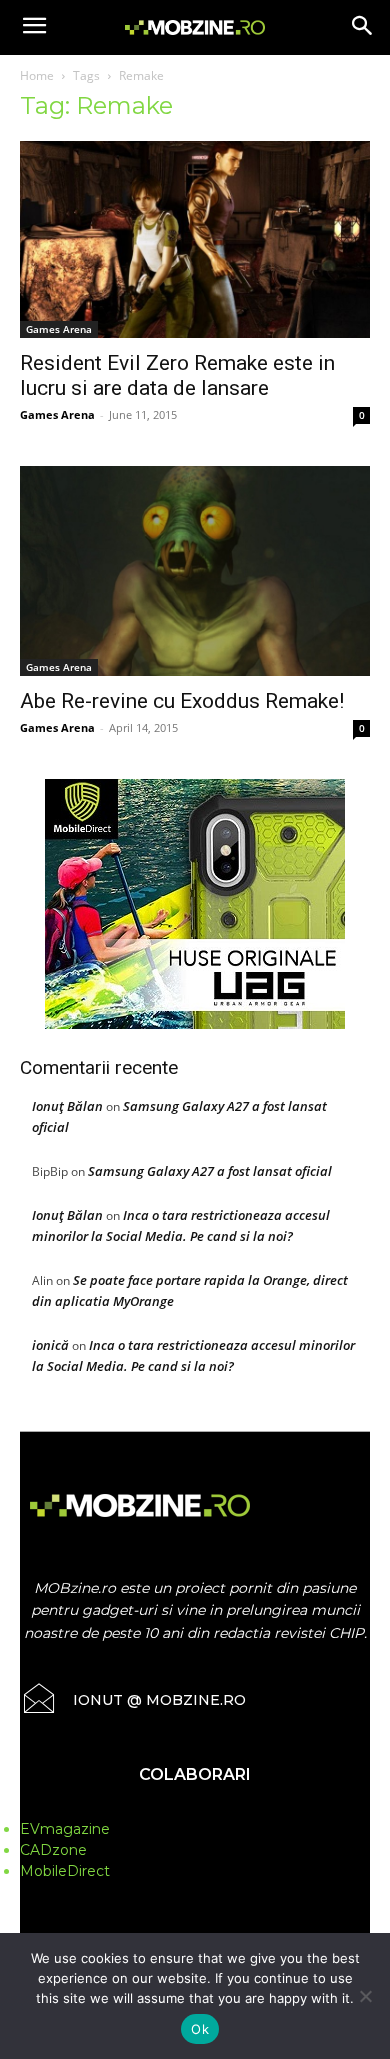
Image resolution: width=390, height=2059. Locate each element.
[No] (365, 1996)
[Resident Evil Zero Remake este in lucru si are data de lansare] (195, 239)
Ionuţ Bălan (67, 1106)
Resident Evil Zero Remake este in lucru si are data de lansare (177, 375)
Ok (200, 2029)
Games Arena (59, 329)
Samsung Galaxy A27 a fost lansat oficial (210, 1171)
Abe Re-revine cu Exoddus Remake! (182, 701)
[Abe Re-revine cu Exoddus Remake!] (195, 571)
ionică (50, 1345)
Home (37, 75)
